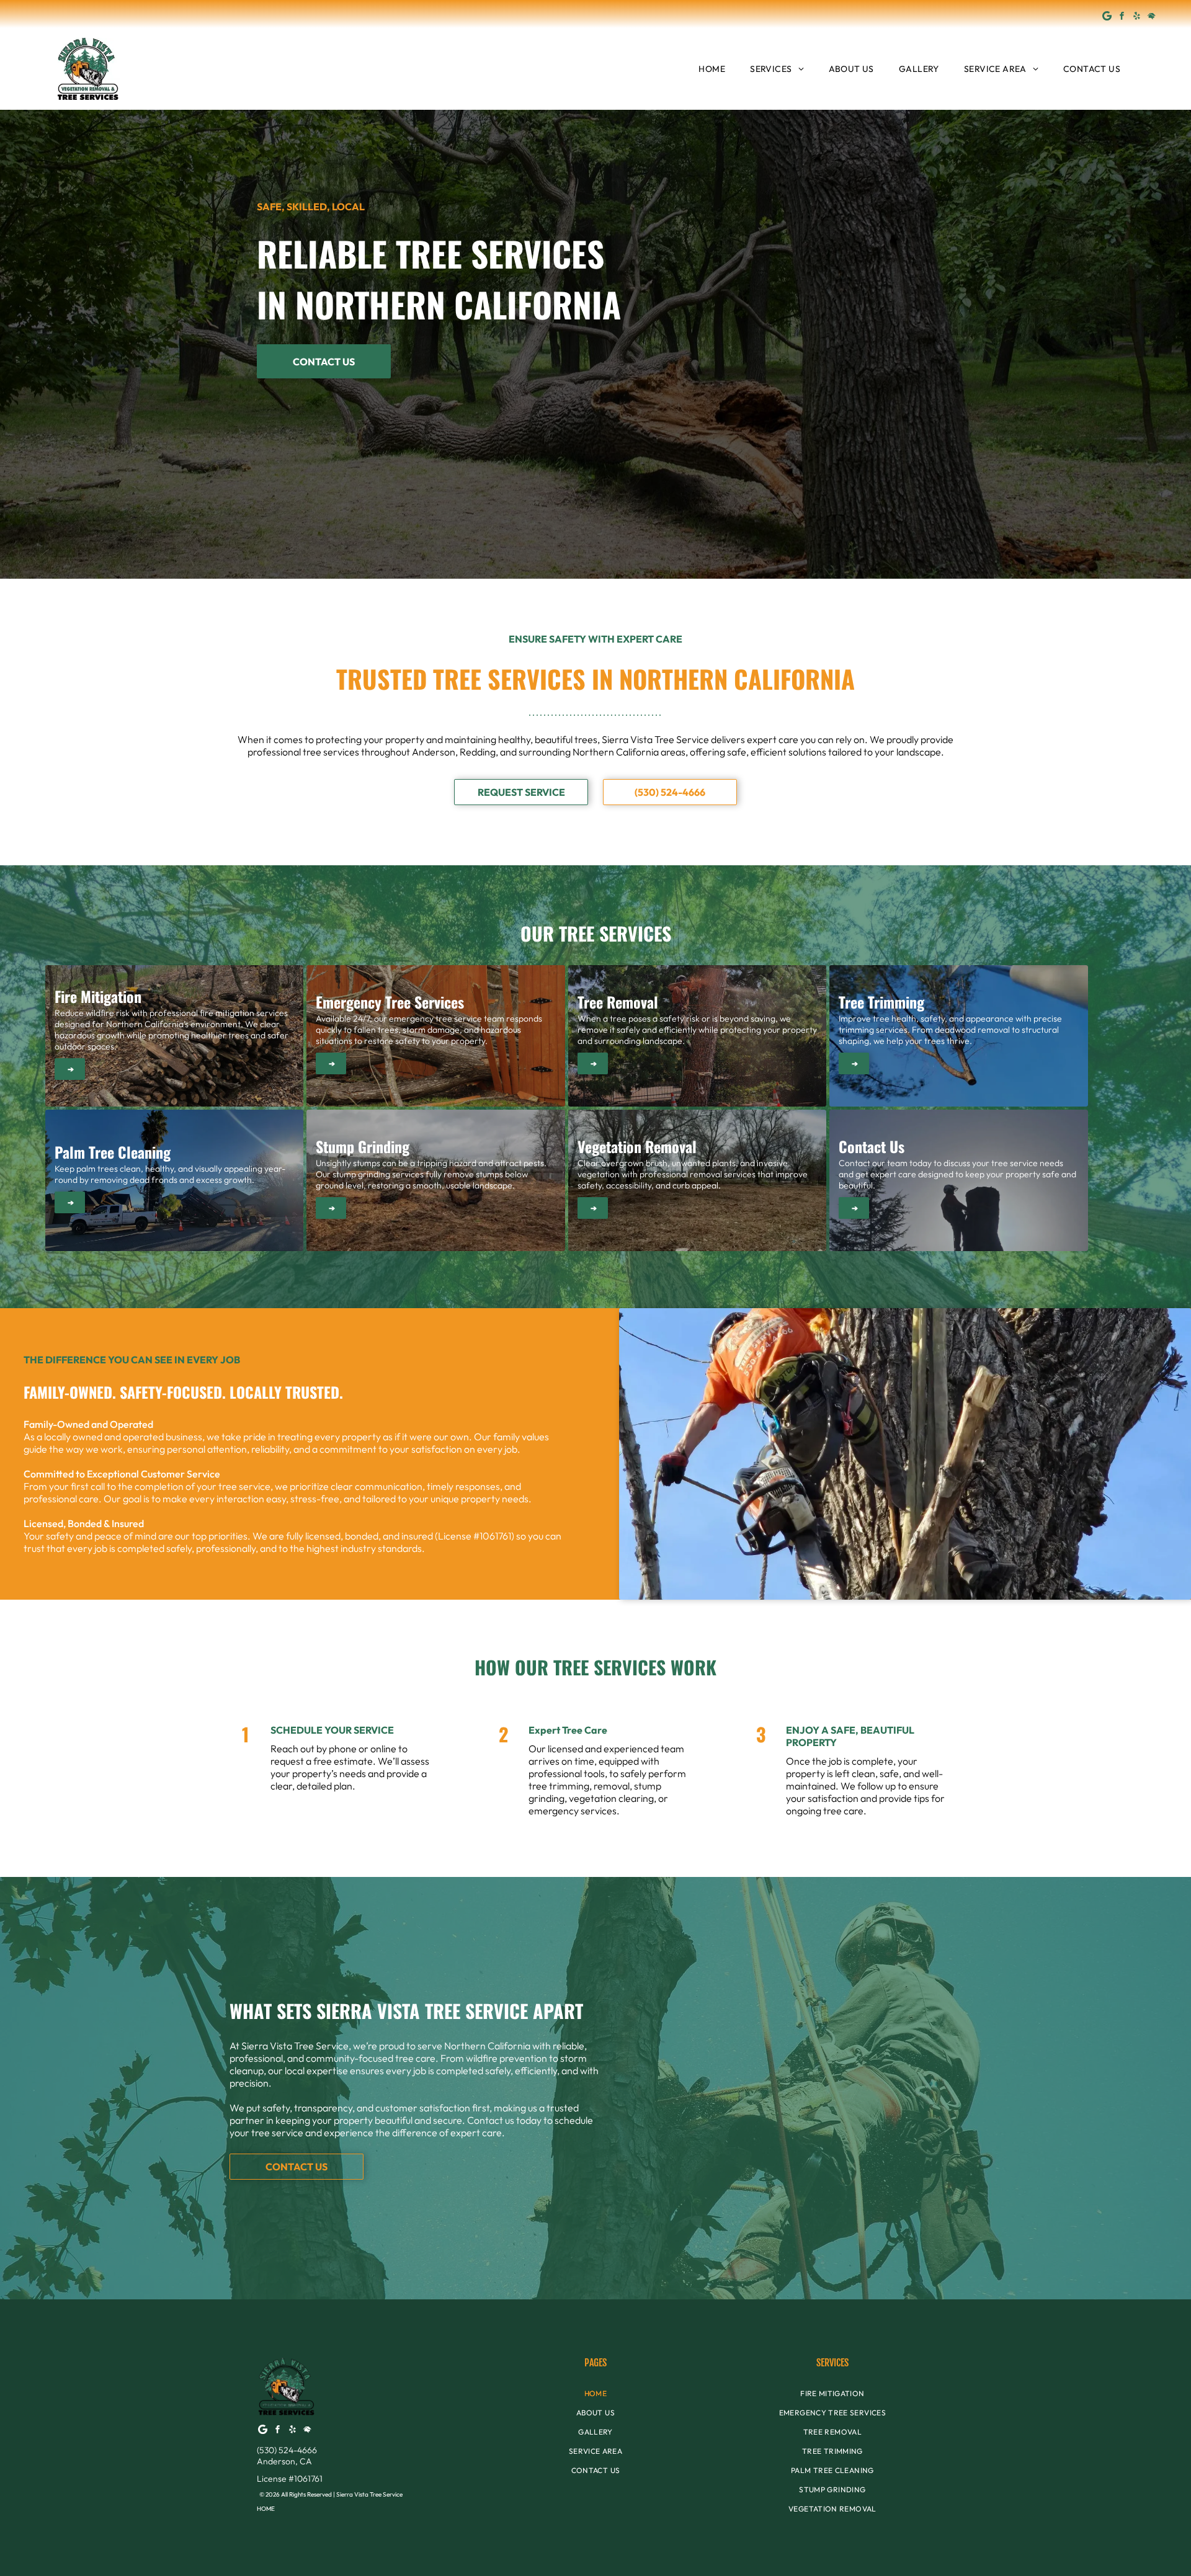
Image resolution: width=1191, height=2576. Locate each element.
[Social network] (1152, 17)
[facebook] (1122, 17)
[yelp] (1137, 17)
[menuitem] (712, 69)
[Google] (1107, 17)
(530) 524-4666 (287, 2450)
